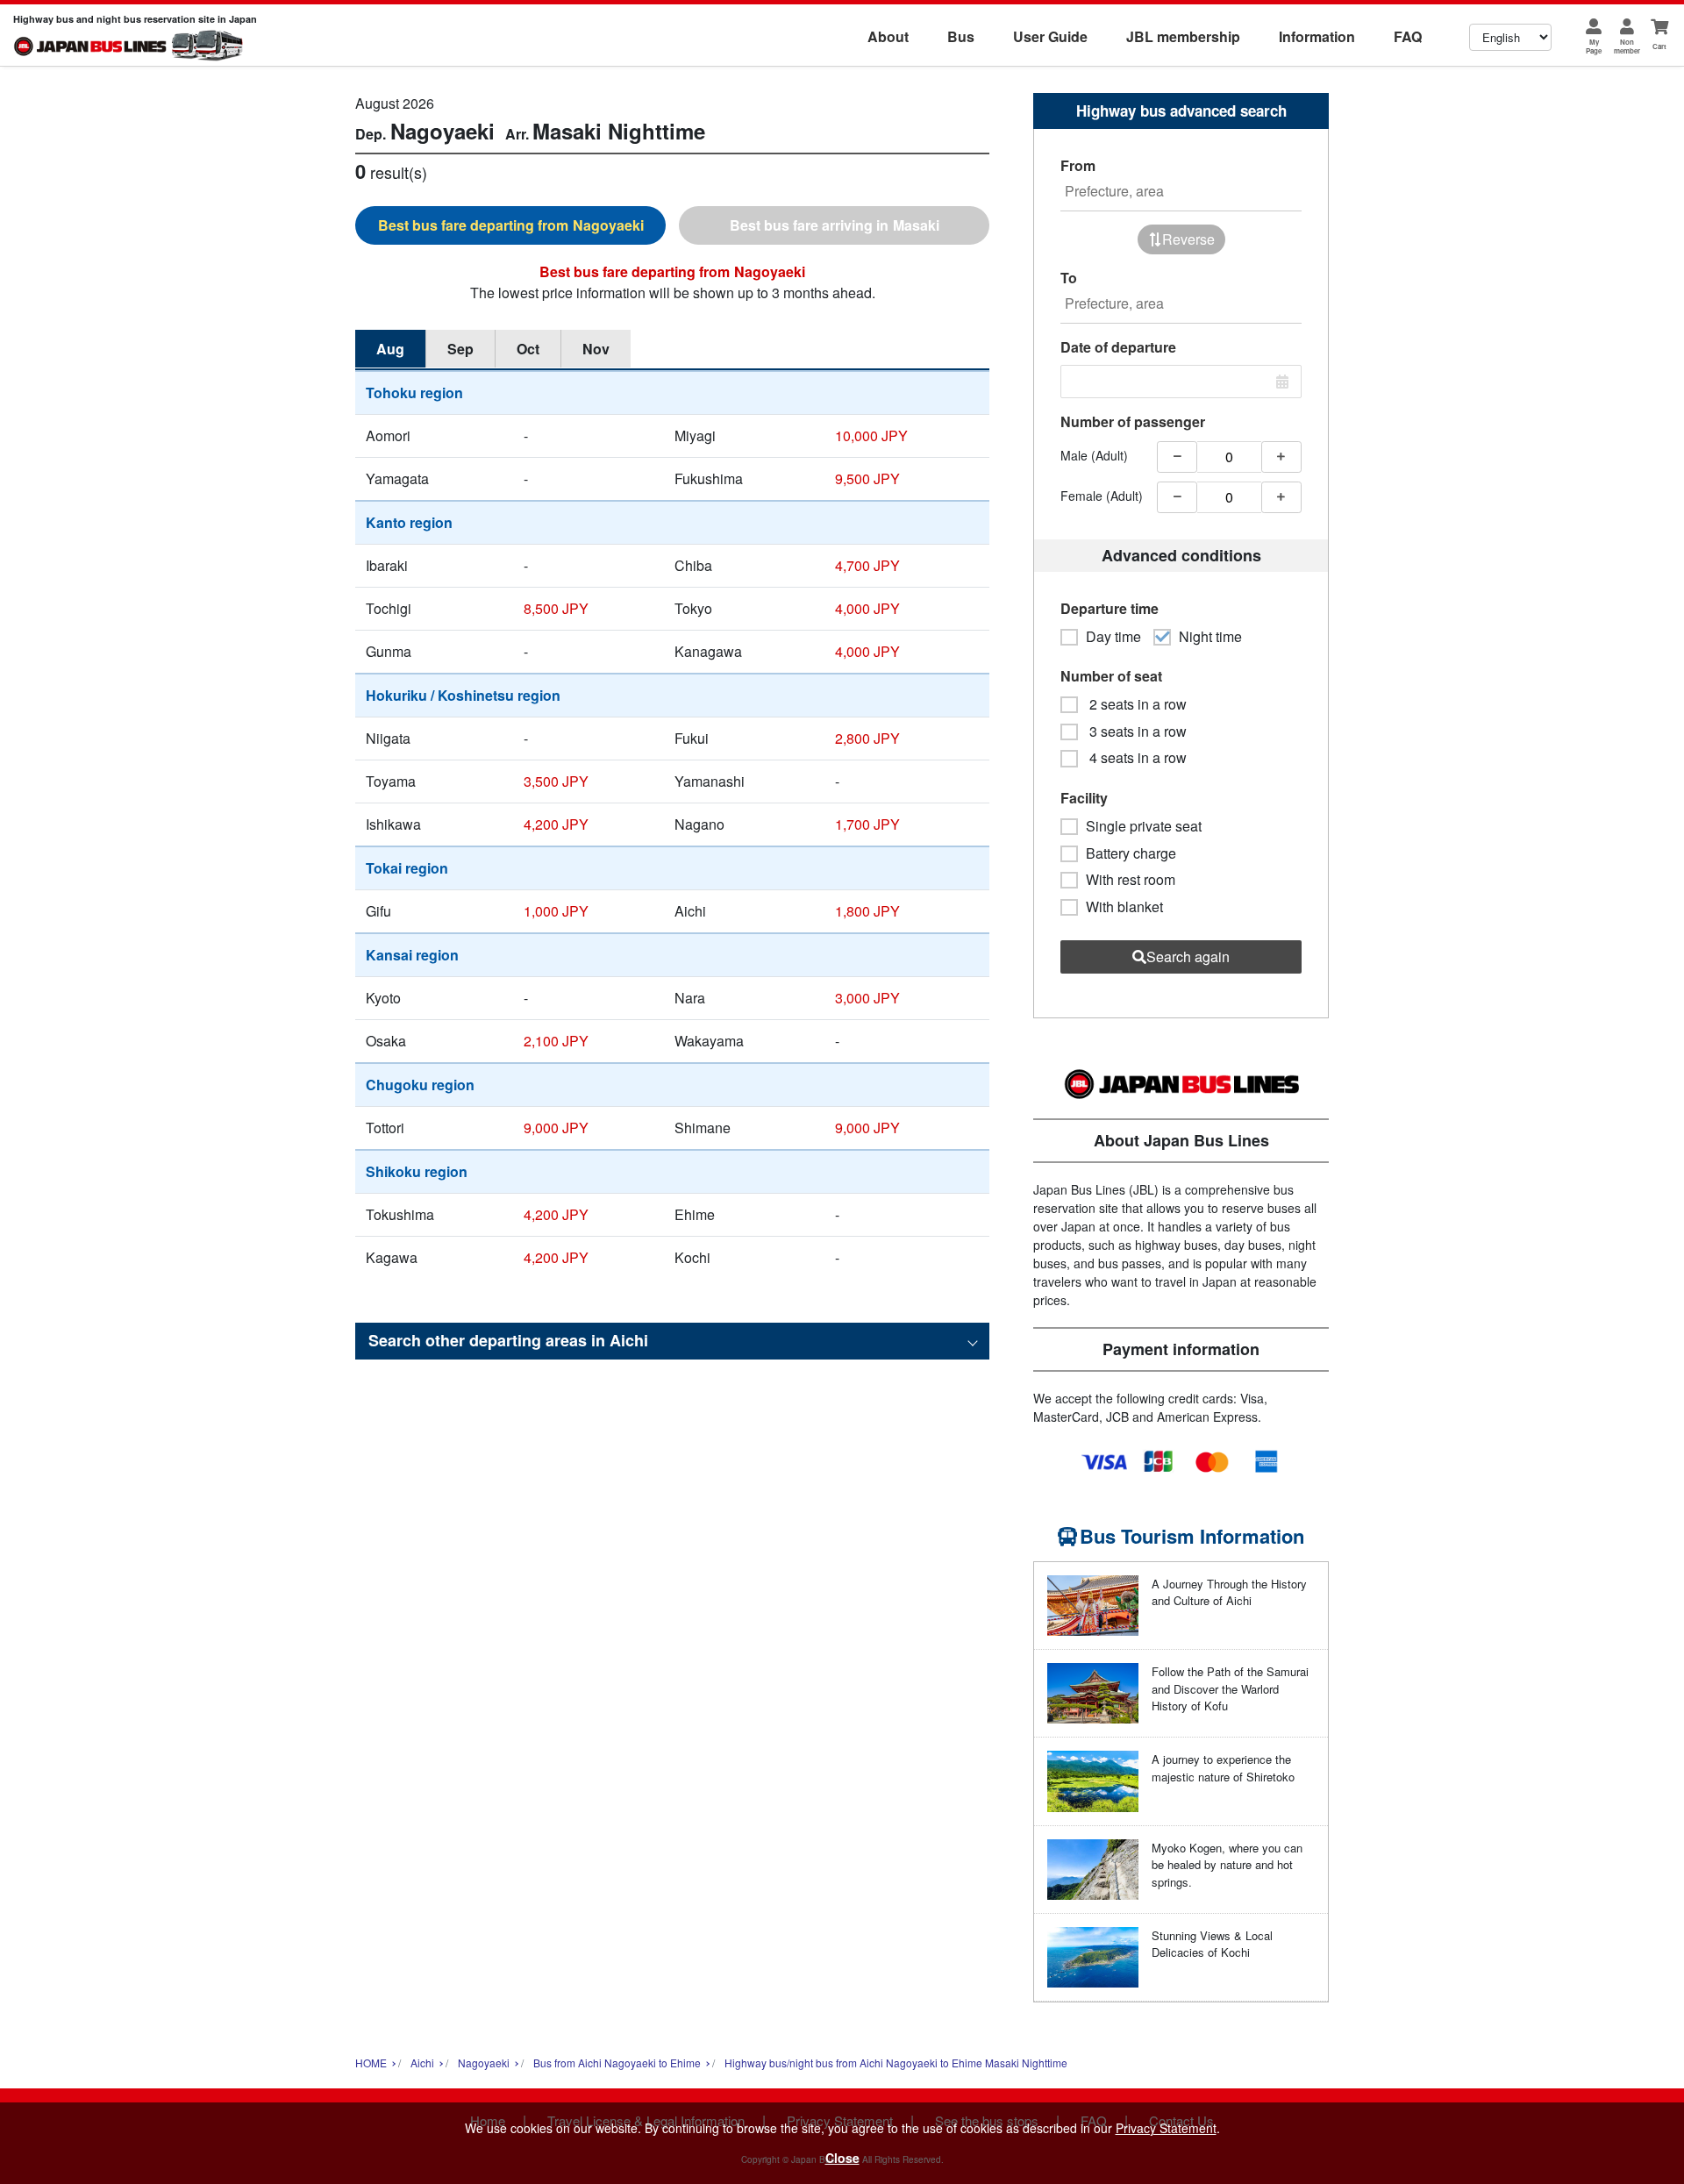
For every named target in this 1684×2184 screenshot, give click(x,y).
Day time (1113, 637)
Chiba (693, 565)
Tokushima (400, 1214)
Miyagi (695, 435)
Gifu (378, 911)
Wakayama (709, 1041)
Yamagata (397, 478)
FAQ (1408, 36)
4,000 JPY (867, 608)
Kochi (692, 1257)
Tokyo (693, 608)
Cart (1659, 46)
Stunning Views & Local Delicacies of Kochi (1212, 1944)
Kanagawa (708, 651)
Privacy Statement (1166, 2128)
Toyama (391, 781)
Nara (690, 998)
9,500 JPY (867, 478)
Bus (961, 36)
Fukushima (709, 478)
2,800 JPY (867, 738)
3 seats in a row (1136, 732)
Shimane (703, 1128)
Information (1317, 36)
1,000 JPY (556, 911)
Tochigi (389, 608)
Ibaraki (387, 565)
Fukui (692, 738)
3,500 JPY (556, 781)
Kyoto (383, 998)
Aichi (690, 911)
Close (842, 2158)
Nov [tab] (596, 349)
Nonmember (1627, 46)
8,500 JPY (556, 608)
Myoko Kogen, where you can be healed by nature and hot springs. (1227, 1865)
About (888, 36)
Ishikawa (393, 824)
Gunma (389, 651)
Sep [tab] (460, 349)
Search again (1188, 956)
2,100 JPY (556, 1041)
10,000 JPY (871, 435)
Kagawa (392, 1257)
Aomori (388, 435)
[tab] (510, 225)
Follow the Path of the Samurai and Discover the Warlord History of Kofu (1230, 1688)
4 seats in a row (1136, 758)
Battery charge (1131, 853)
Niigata (388, 738)
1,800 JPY (867, 911)
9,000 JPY (556, 1128)
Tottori (385, 1128)
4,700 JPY (867, 565)
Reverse (1188, 239)
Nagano (699, 824)
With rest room (1131, 880)
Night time (1210, 637)
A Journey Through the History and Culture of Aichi (1229, 1592)
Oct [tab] (528, 349)
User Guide (1050, 36)
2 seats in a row (1136, 704)
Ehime (695, 1214)
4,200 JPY (556, 824)
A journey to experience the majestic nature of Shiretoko (1223, 1768)
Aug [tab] (390, 349)
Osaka (386, 1041)
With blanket (1124, 907)
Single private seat (1144, 826)
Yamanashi (710, 781)
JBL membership (1183, 36)
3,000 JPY (867, 998)
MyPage (1594, 46)
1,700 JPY (867, 824)
